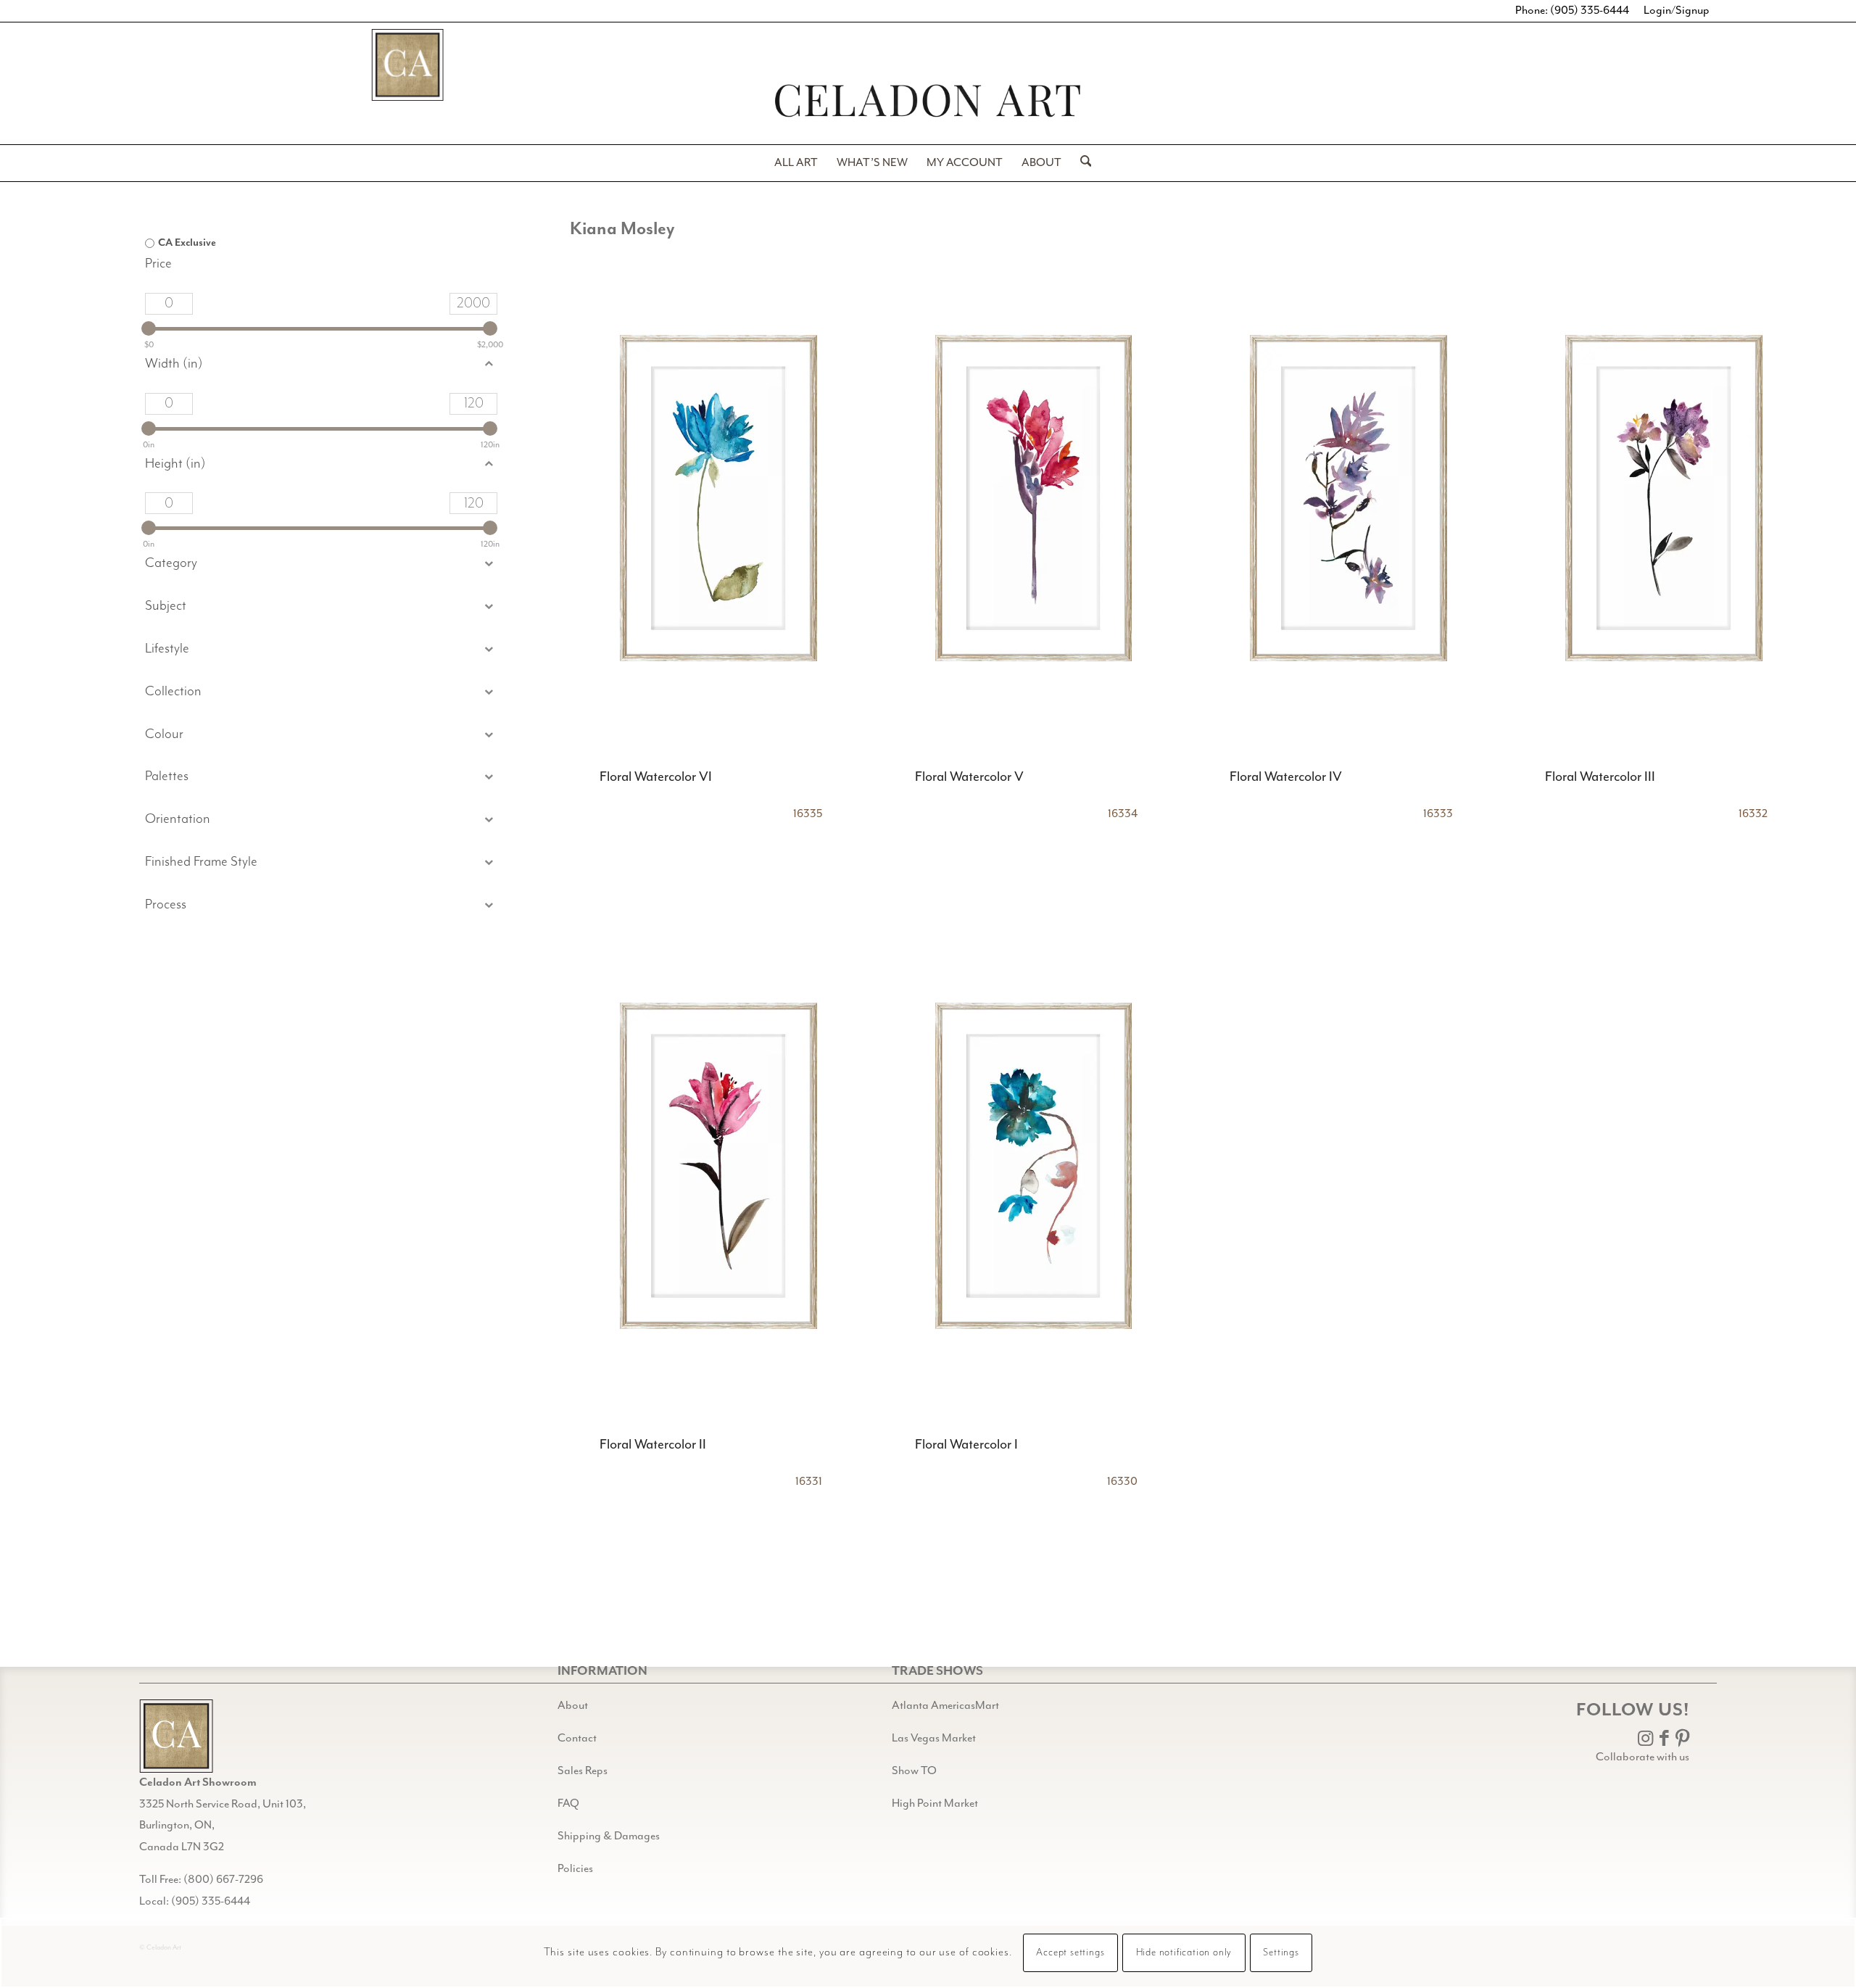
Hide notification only (1184, 1953)
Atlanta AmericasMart (945, 1706)
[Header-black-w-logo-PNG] (928, 100)
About (573, 1706)
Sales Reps (583, 1771)
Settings (1281, 1953)
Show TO (914, 1771)
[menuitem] (796, 163)
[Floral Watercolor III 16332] (1664, 498)
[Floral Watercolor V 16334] (1034, 498)
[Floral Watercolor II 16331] (718, 1166)
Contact (577, 1739)
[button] (321, 606)
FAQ (568, 1804)
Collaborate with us (1642, 1757)
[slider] (149, 328)
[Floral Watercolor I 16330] (1034, 1166)
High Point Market (935, 1804)
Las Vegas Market (934, 1739)
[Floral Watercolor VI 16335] (718, 498)
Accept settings (1070, 1953)
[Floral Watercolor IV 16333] (1348, 498)
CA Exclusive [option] (187, 243)
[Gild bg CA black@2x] (176, 1736)
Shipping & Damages (609, 1836)
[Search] (1081, 163)
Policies (575, 1869)
